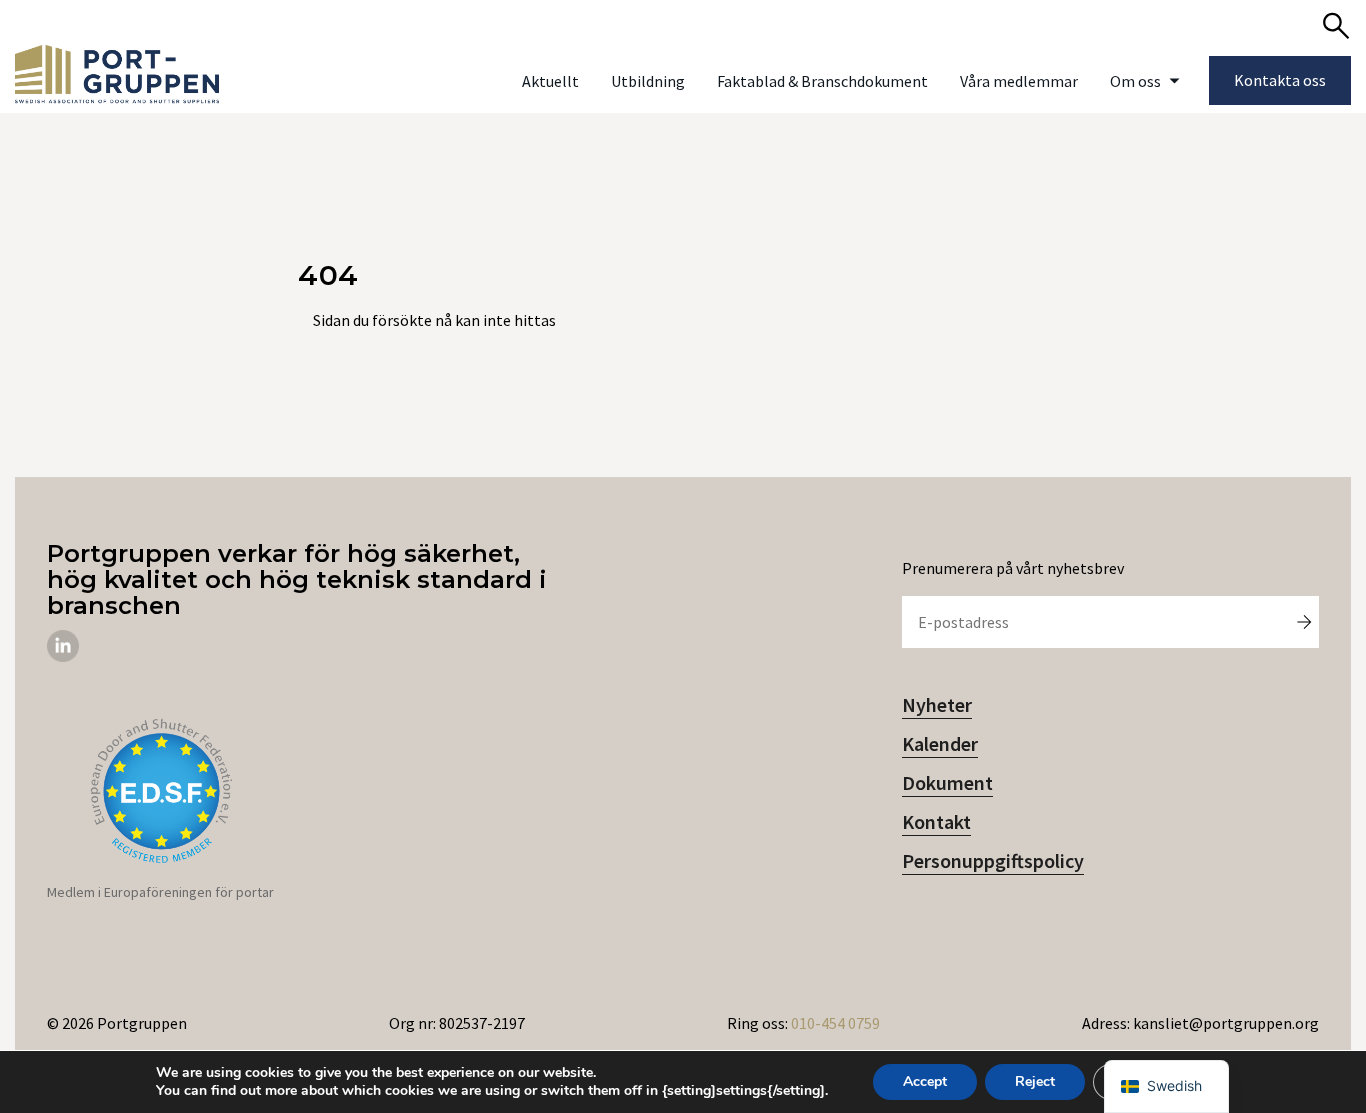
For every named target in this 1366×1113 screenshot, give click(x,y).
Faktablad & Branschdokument (822, 81)
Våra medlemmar (1019, 81)
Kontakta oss (1280, 80)
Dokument (947, 782)
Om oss (1135, 81)
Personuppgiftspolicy (993, 860)
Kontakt (936, 821)
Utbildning (648, 81)
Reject (1035, 1081)
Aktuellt (550, 81)
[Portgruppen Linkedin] (63, 656)
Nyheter (937, 704)
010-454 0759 (835, 1023)
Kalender (940, 743)
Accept (925, 1081)
